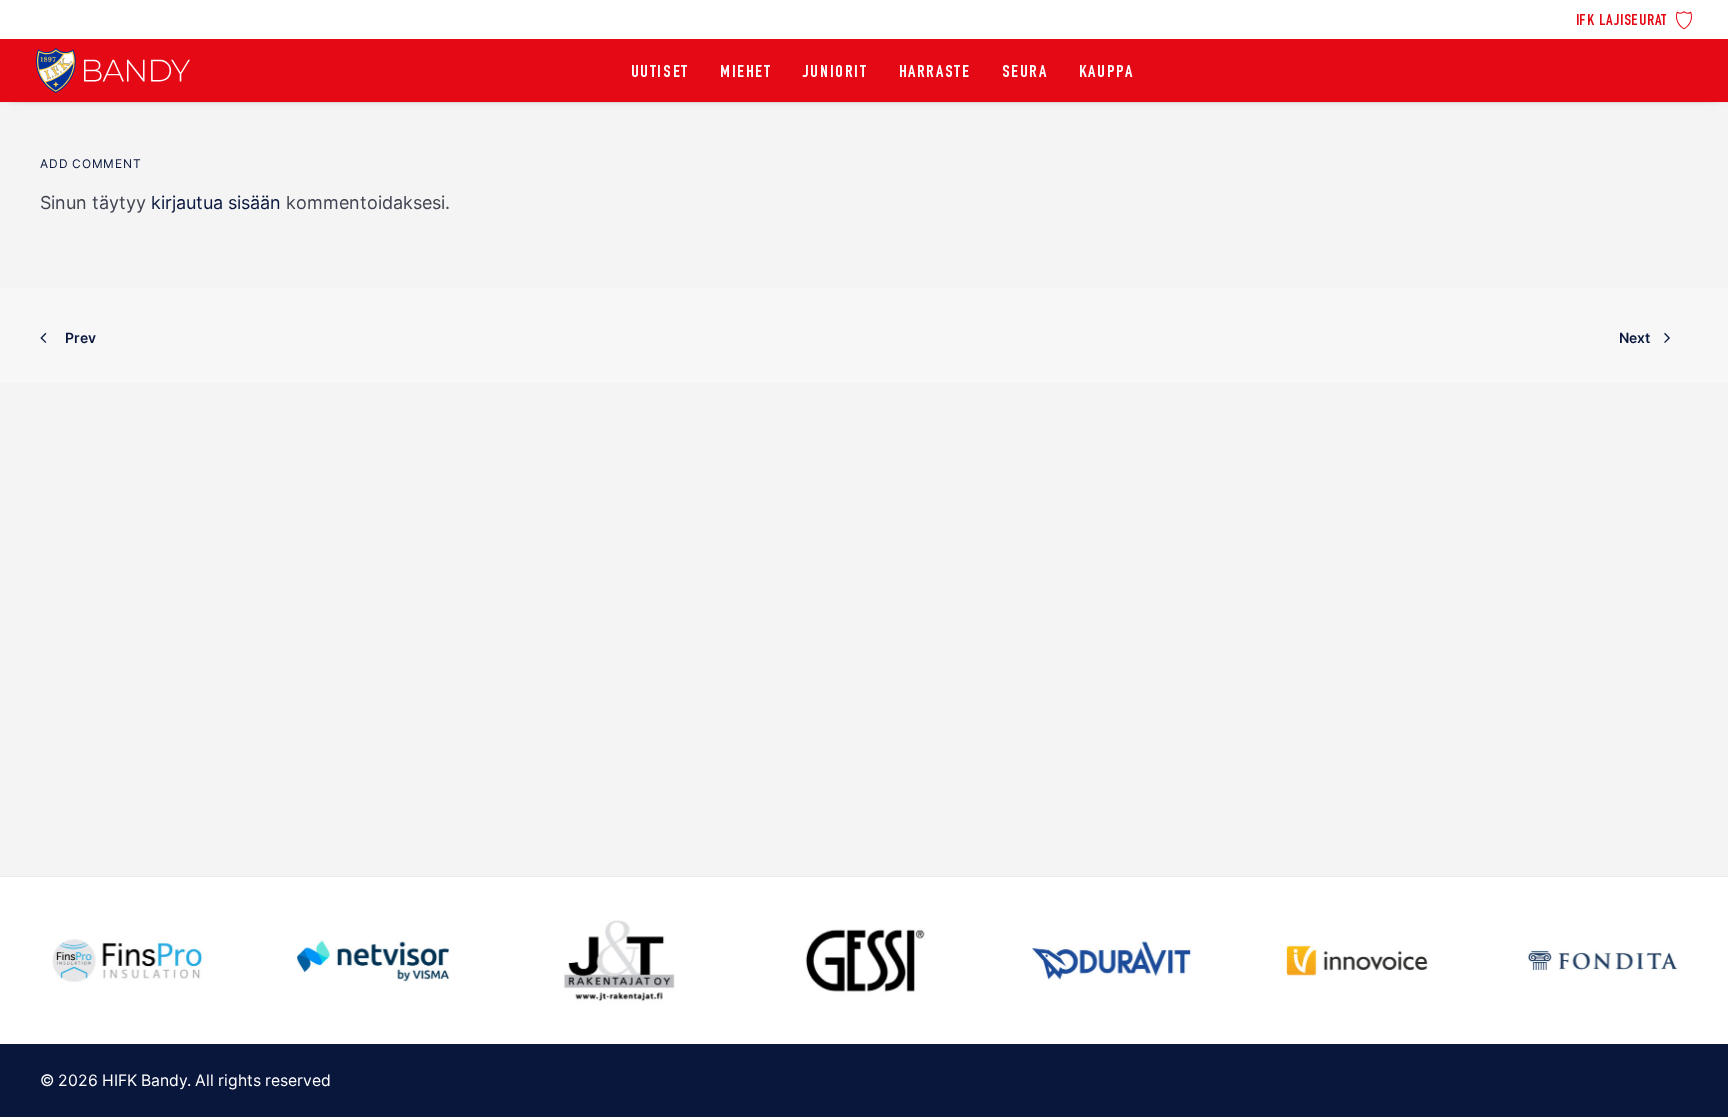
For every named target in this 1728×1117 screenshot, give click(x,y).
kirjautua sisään (216, 202)
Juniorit (835, 73)
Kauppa (1106, 73)
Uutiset (660, 73)
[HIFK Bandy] (113, 70)
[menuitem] (1634, 18)
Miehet (746, 73)
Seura (1025, 73)
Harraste (935, 73)
